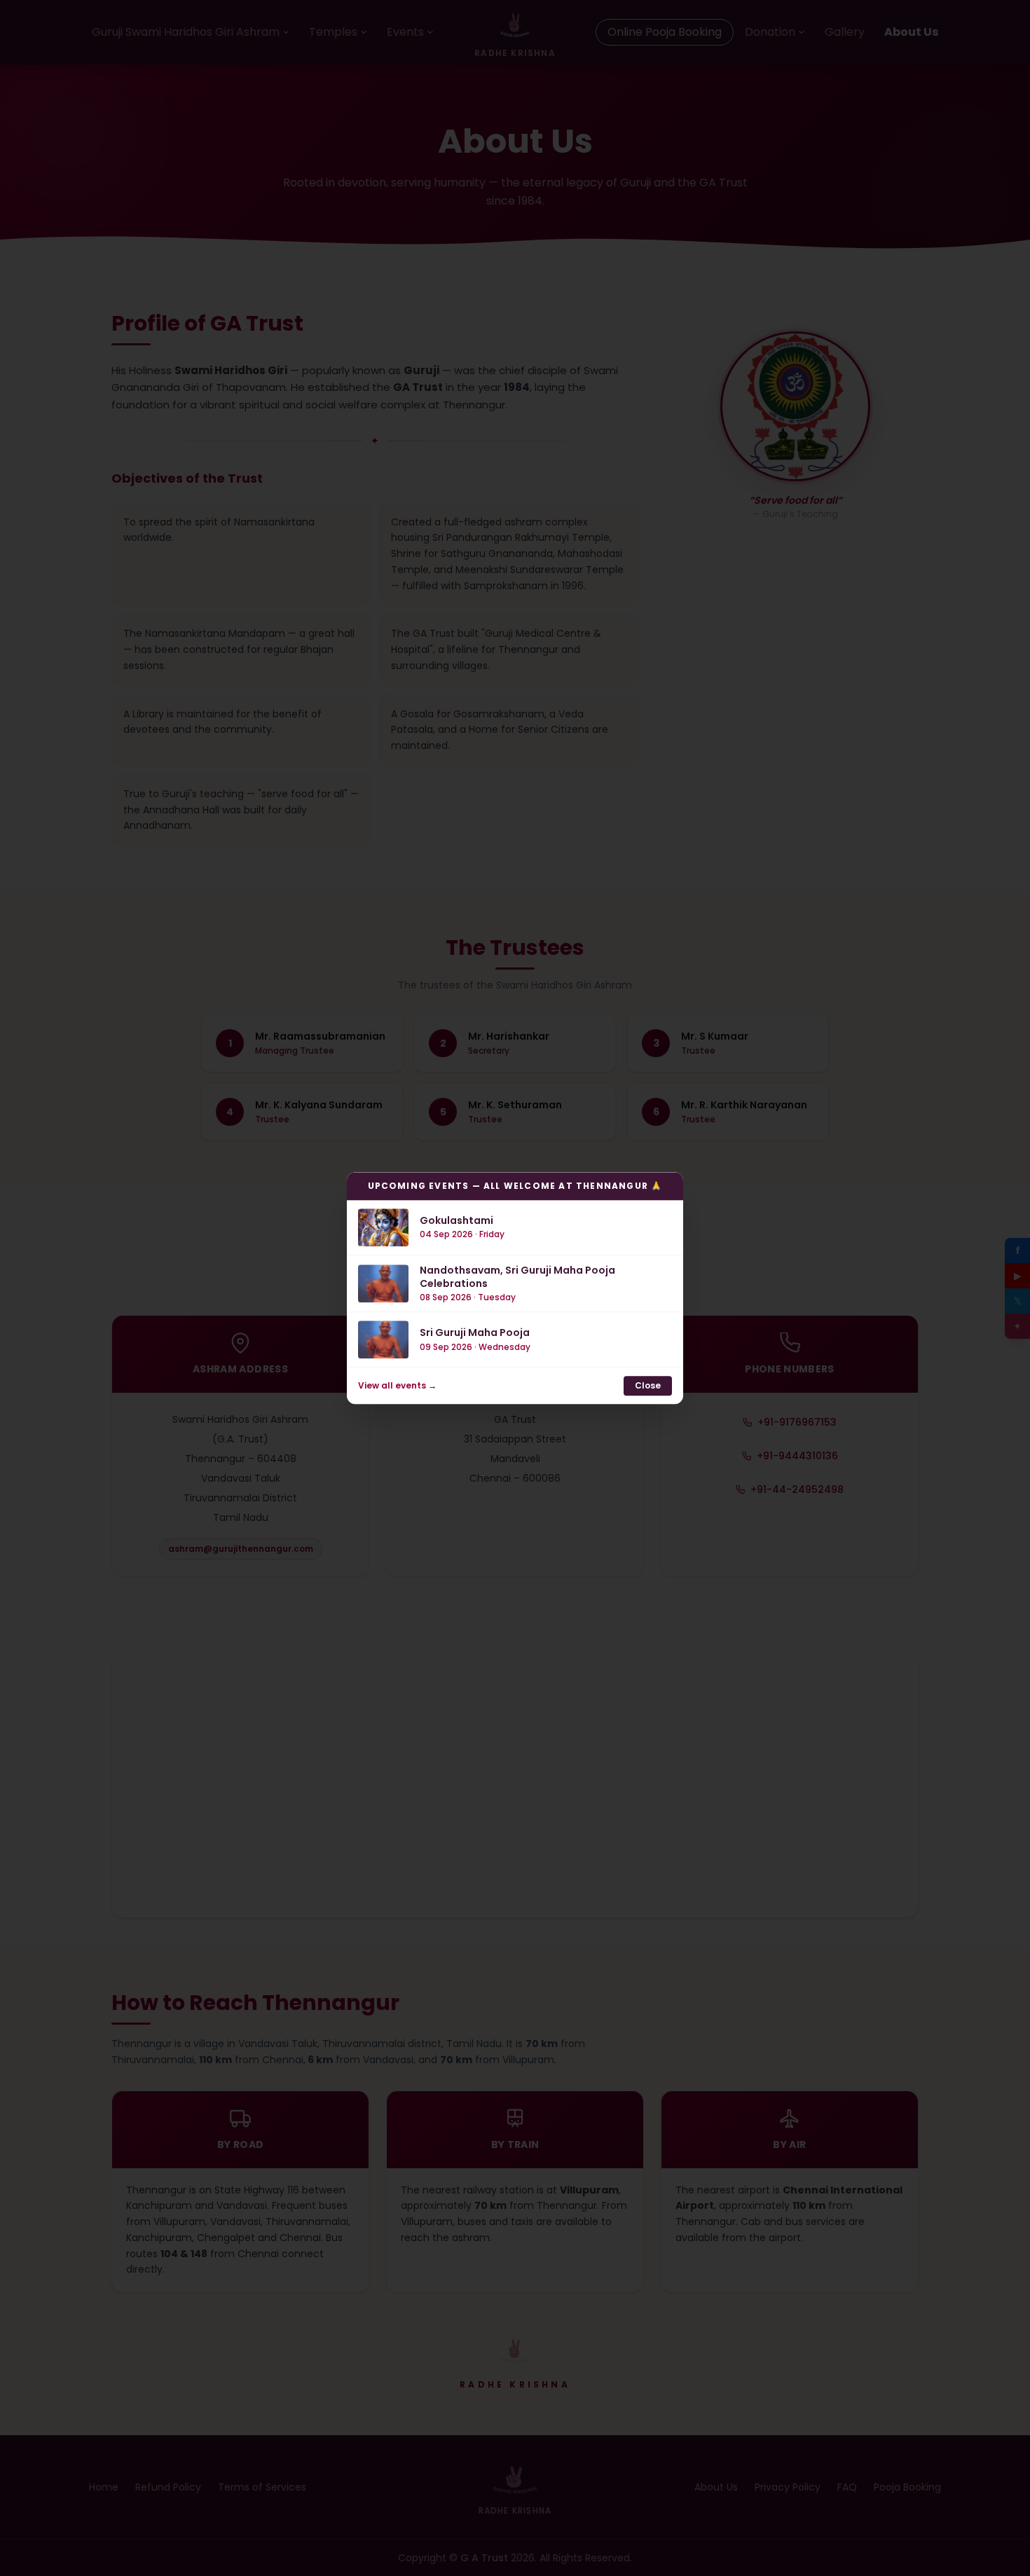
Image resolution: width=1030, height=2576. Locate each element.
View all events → (397, 1386)
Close (648, 1385)
